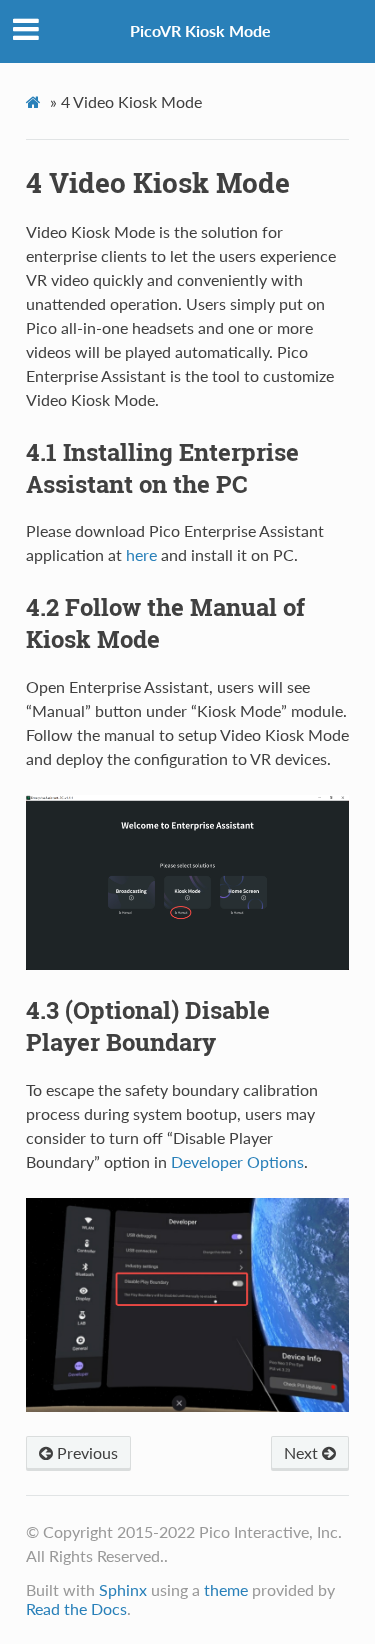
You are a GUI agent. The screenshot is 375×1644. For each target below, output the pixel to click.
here (141, 554)
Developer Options (237, 1161)
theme (226, 1589)
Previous (85, 1452)
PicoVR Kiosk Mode (200, 30)
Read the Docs (76, 1608)
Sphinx (123, 1589)
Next (303, 1452)
